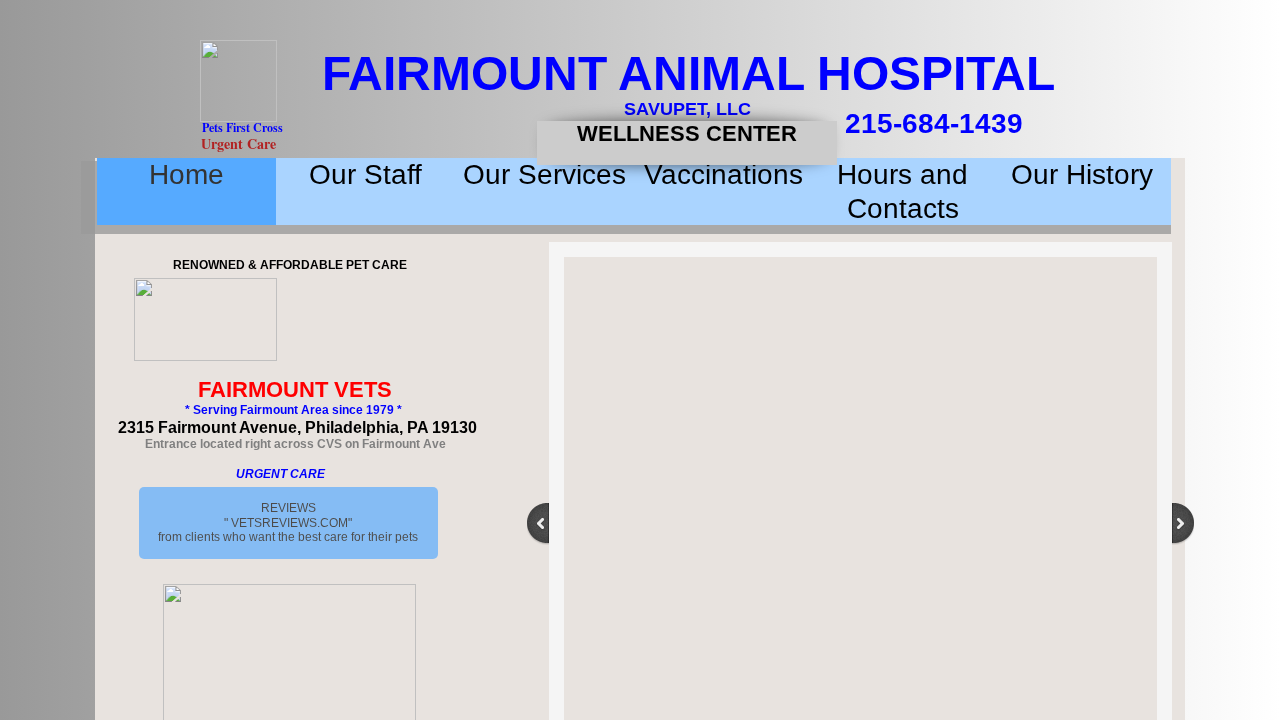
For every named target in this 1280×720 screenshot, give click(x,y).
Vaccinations (723, 174)
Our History (1082, 174)
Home (186, 174)
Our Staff (365, 174)
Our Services (544, 174)
